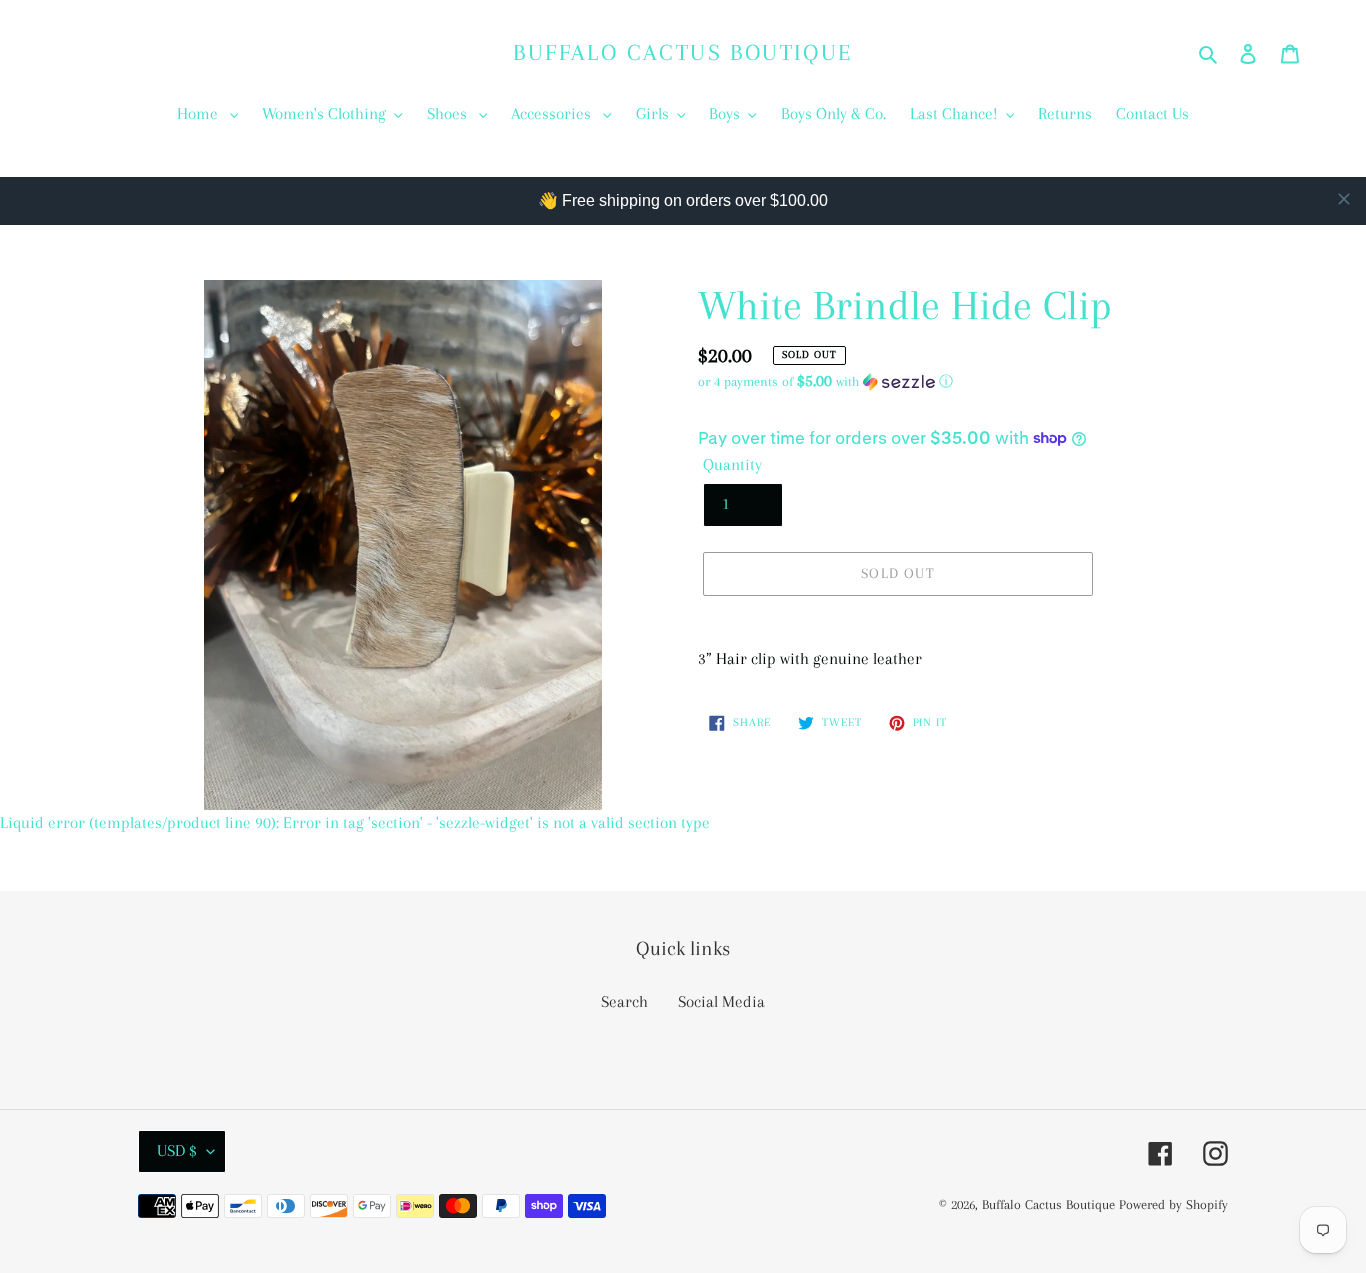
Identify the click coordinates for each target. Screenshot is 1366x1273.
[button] (825, 381)
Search (624, 1001)
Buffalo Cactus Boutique (682, 52)
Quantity (732, 464)
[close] (1344, 199)
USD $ (177, 1150)
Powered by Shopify (1173, 1204)
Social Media (721, 1001)
